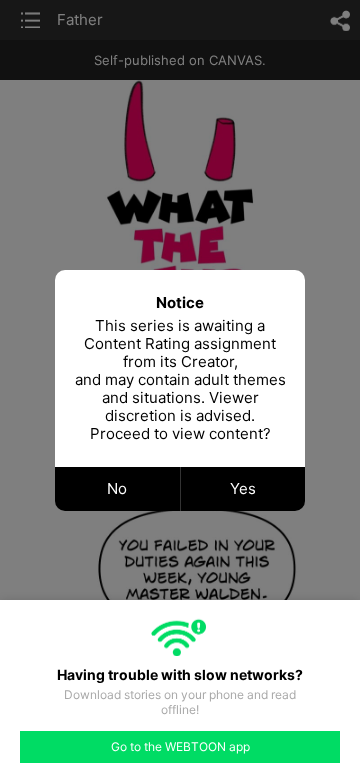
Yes (243, 488)
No (117, 488)
